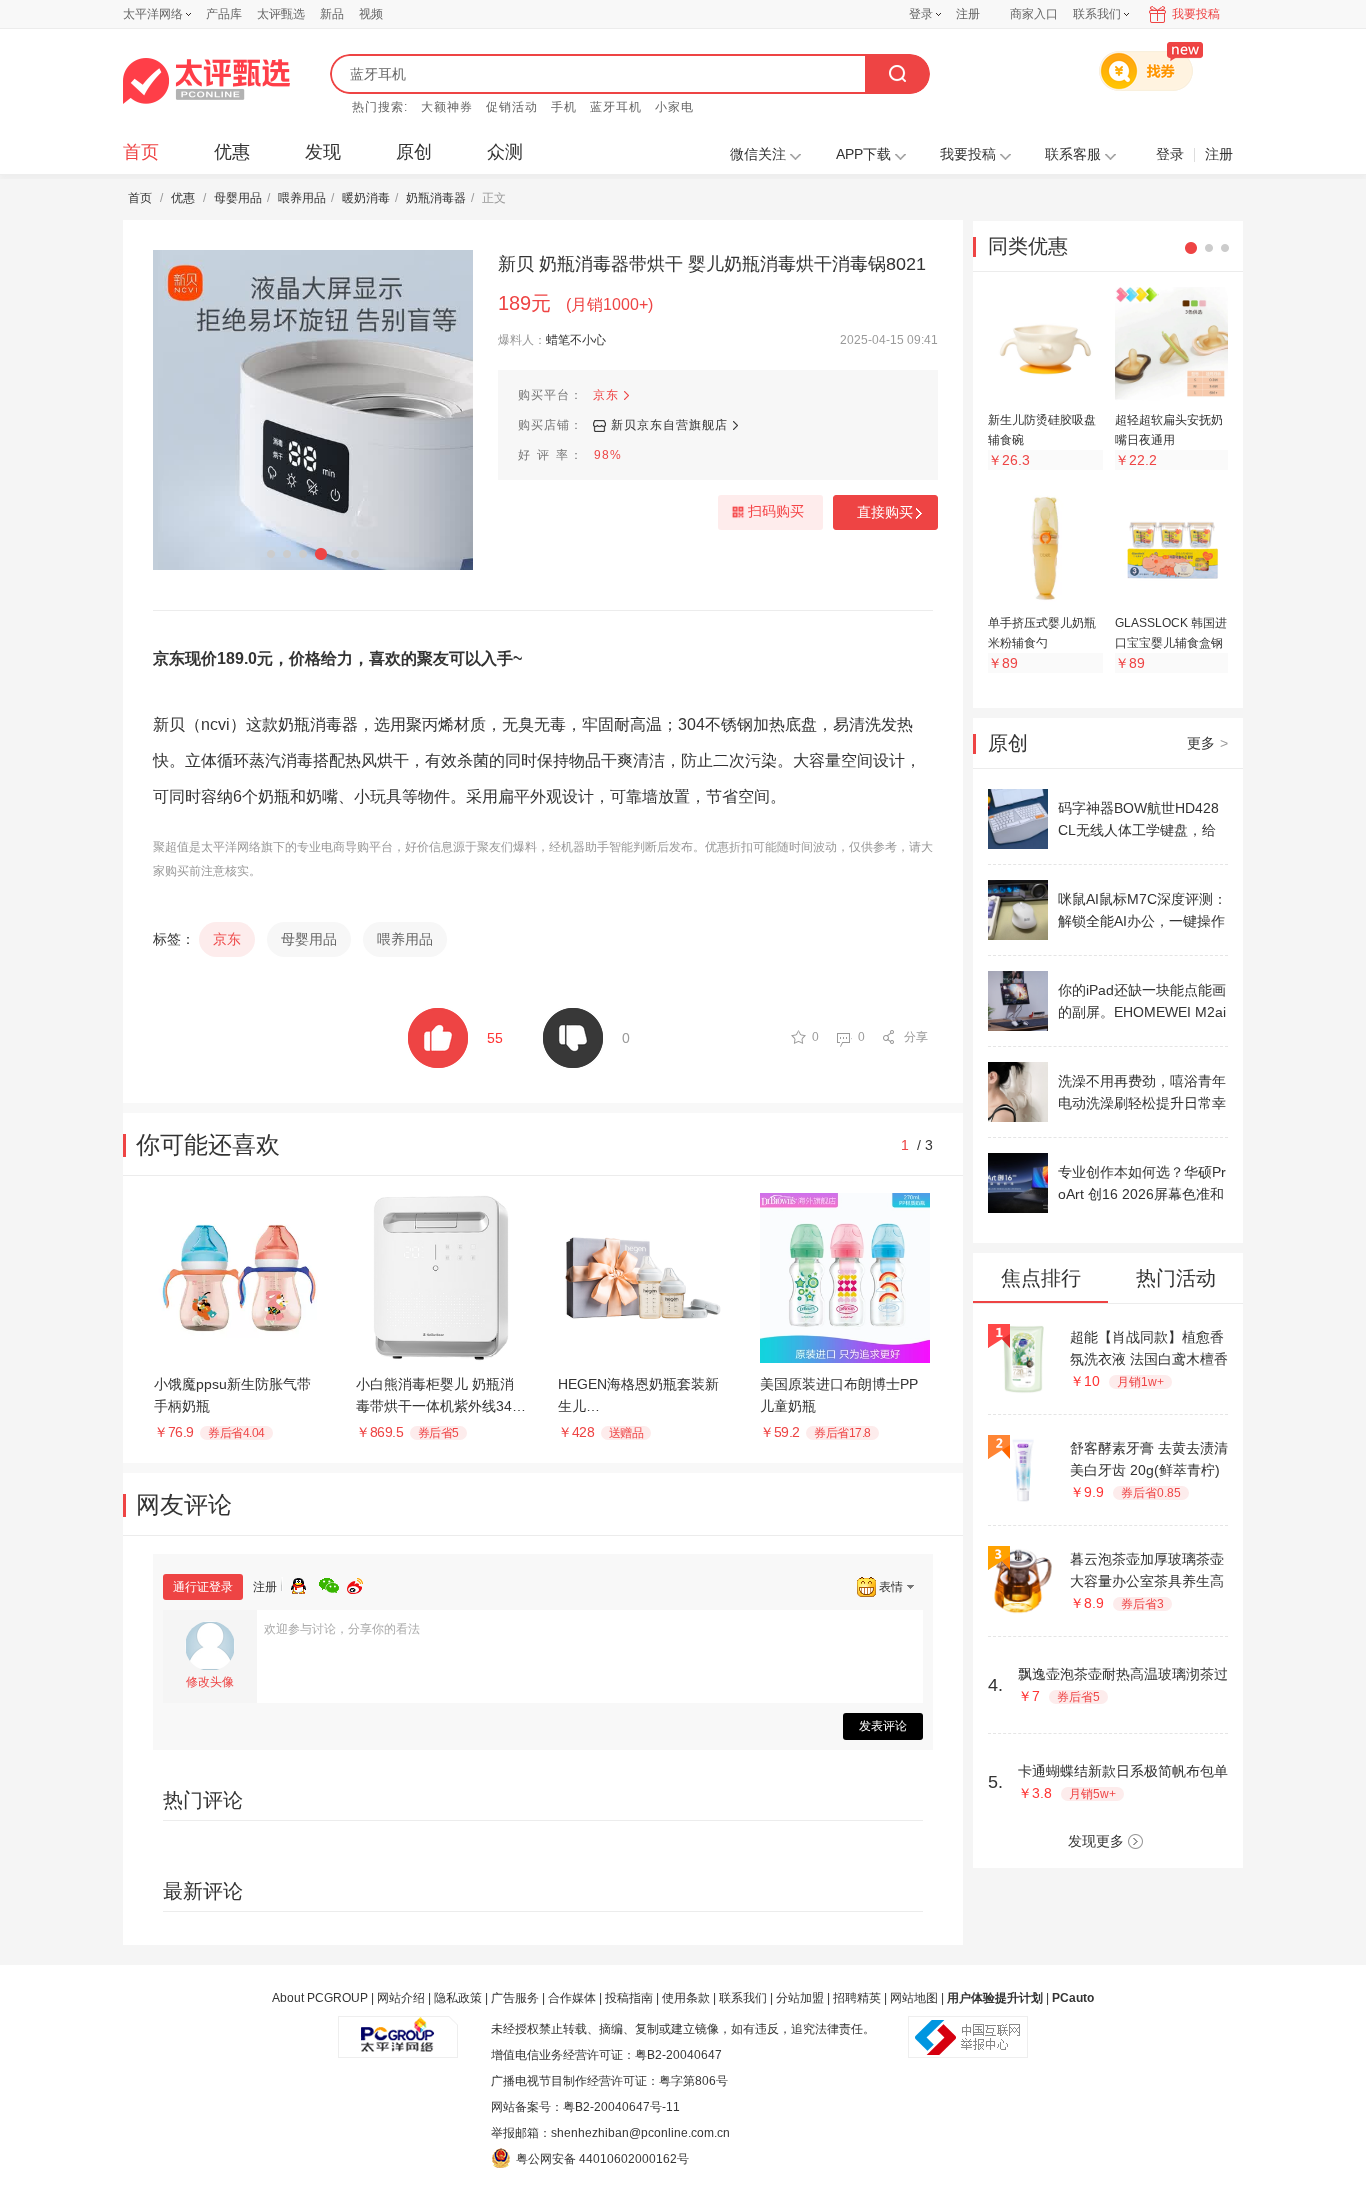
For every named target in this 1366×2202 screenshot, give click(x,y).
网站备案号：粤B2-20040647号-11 (585, 2107)
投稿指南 (629, 1998)
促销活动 (512, 107)
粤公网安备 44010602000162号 (602, 2159)
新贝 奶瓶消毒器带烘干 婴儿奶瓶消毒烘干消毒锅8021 (712, 264)
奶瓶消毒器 (436, 198)
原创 (414, 152)
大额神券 (447, 107)
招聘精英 (857, 1998)
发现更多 (1096, 1841)
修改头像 (210, 1682)
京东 (606, 395)
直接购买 (885, 512)
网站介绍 (401, 1998)
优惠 (232, 152)
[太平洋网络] (398, 2029)
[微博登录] (361, 1583)
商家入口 (1034, 14)
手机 (564, 107)
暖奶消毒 (366, 198)
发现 (323, 152)
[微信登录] (333, 1583)
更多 (1207, 743)
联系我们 (743, 1998)
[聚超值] (206, 81)
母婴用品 (238, 198)
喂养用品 (302, 198)
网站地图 (914, 1998)
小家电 (674, 107)
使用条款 (686, 1998)
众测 (505, 152)
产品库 (224, 14)
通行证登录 (203, 1587)
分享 (916, 1037)
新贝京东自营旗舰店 (669, 425)
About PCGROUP (320, 1998)
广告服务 (515, 1998)
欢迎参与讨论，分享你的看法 (342, 1629)
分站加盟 (800, 1998)
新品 (332, 14)
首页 (141, 152)
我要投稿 (1196, 14)
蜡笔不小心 (576, 340)
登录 (921, 14)
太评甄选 (281, 14)
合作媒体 (572, 1998)
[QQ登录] (305, 1583)
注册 (968, 14)
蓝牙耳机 (616, 107)
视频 (371, 14)
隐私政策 (458, 1998)
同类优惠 (1028, 246)
